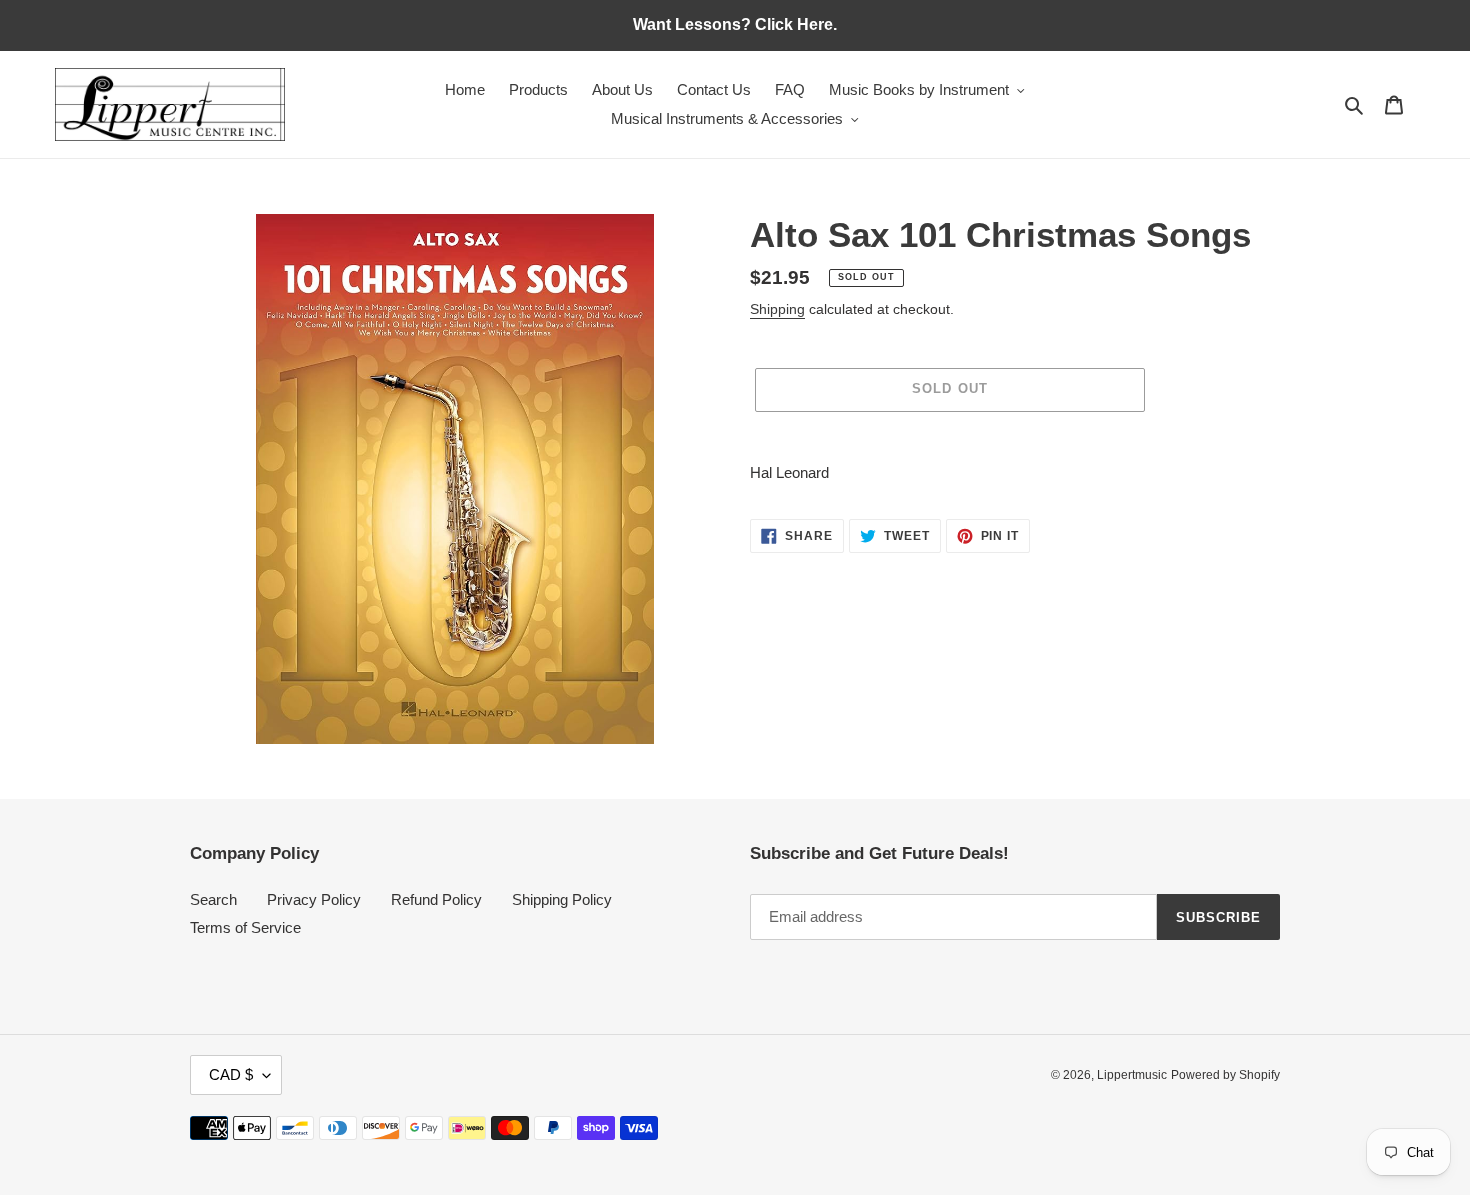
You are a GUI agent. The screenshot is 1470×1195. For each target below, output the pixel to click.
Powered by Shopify (1225, 1075)
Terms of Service (245, 927)
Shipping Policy (562, 899)
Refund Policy (436, 899)
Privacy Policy (314, 899)
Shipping (777, 309)
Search (213, 899)
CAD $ (231, 1074)
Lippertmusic (1132, 1075)
